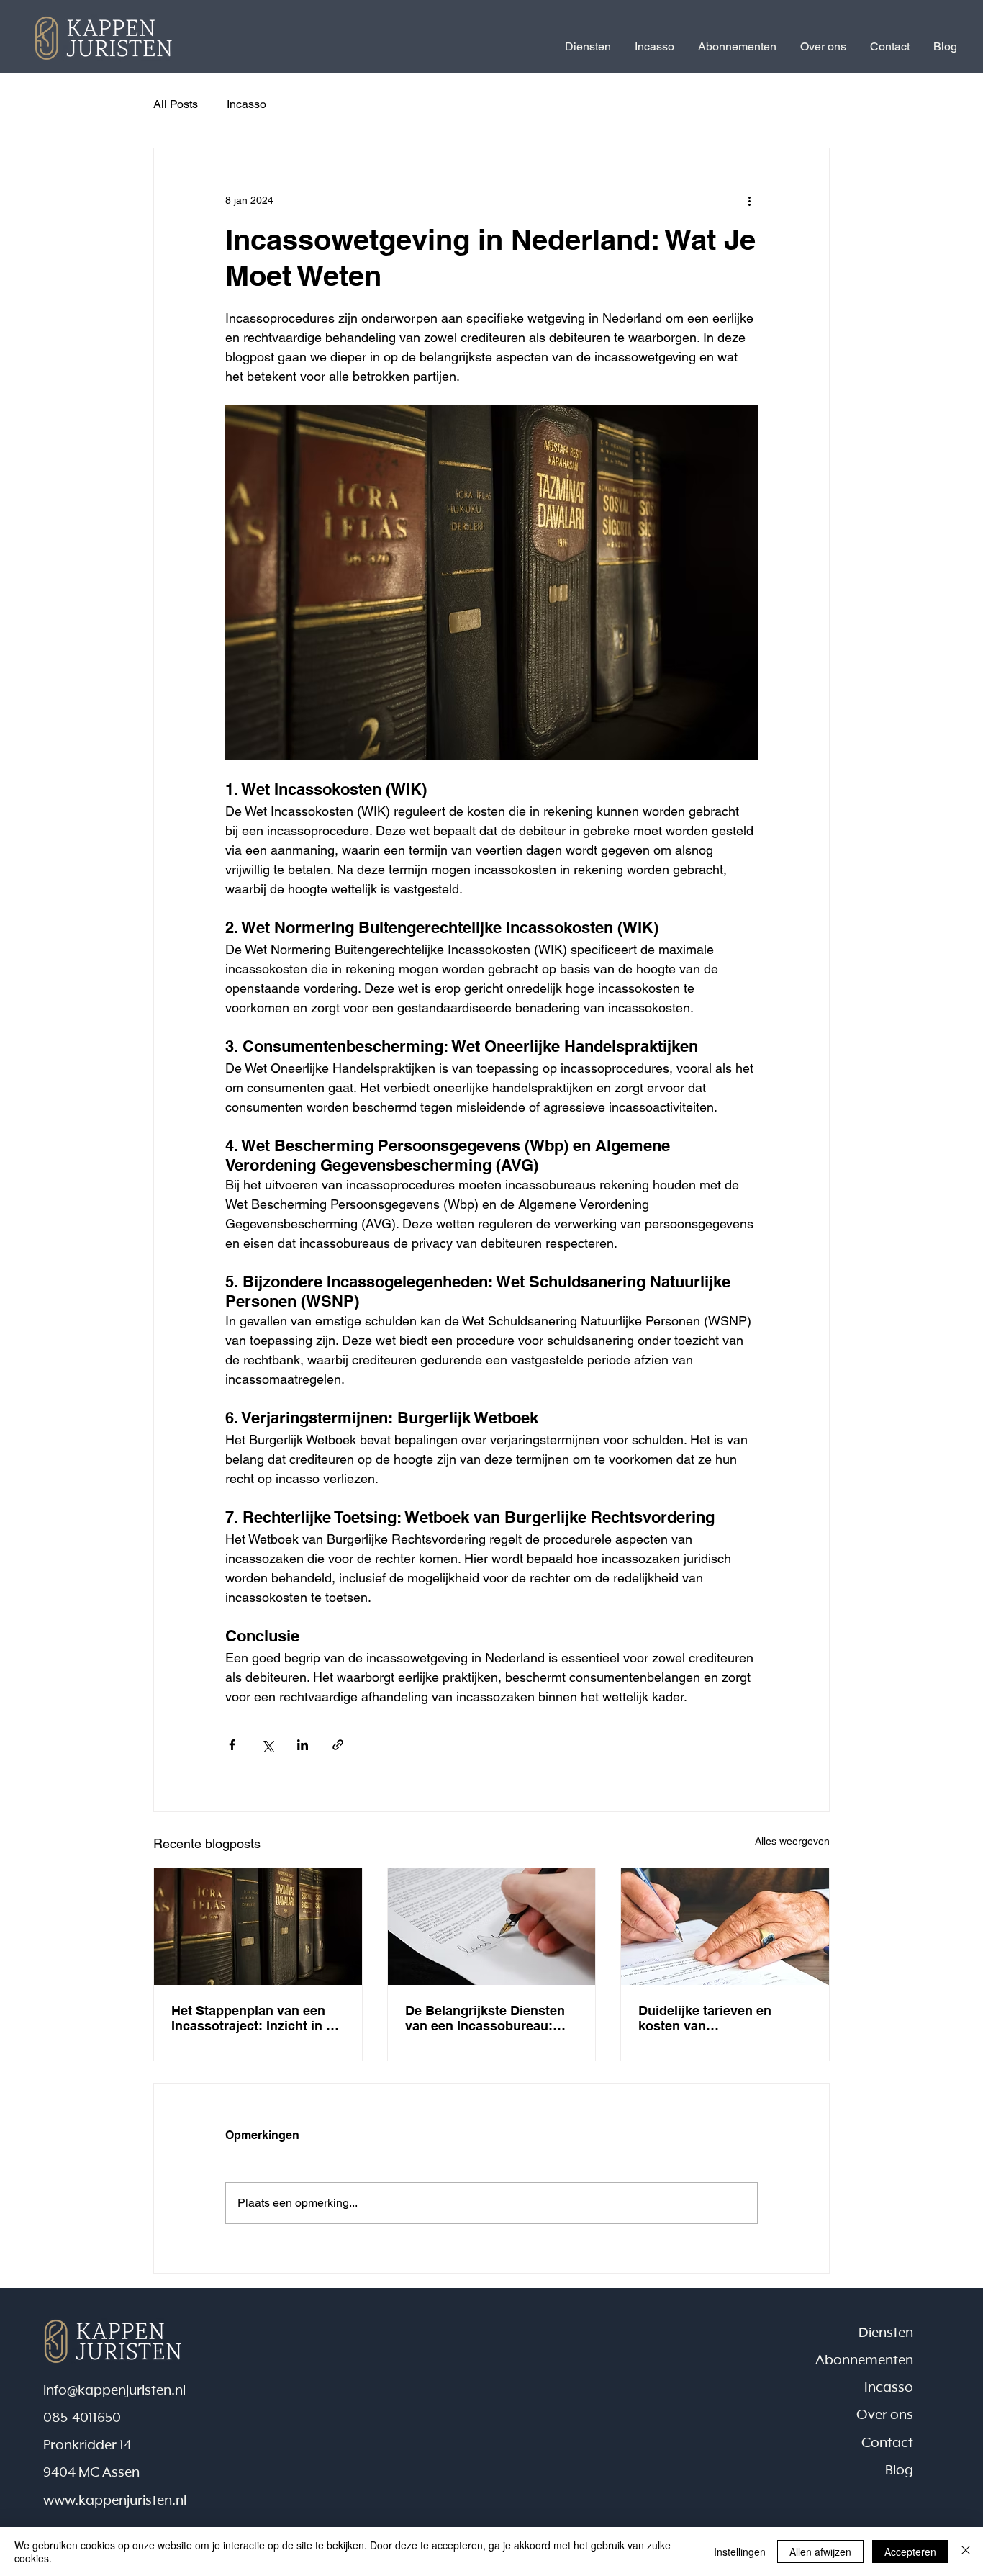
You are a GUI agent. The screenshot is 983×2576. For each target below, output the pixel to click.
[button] (588, 47)
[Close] (966, 2552)
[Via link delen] (338, 1745)
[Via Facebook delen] (232, 1745)
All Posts (176, 104)
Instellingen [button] (740, 2552)
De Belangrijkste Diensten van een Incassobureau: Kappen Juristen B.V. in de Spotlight (486, 2018)
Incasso (246, 104)
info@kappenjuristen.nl (114, 2391)
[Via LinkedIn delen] (303, 1745)
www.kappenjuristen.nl (115, 2501)
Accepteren (910, 2552)
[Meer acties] (749, 200)
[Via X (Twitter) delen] (267, 1745)
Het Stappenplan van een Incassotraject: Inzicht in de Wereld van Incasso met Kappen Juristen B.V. (256, 2018)
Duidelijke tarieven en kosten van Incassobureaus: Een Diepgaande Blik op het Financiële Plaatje (710, 2018)
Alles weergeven (792, 1841)
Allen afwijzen (820, 2552)
